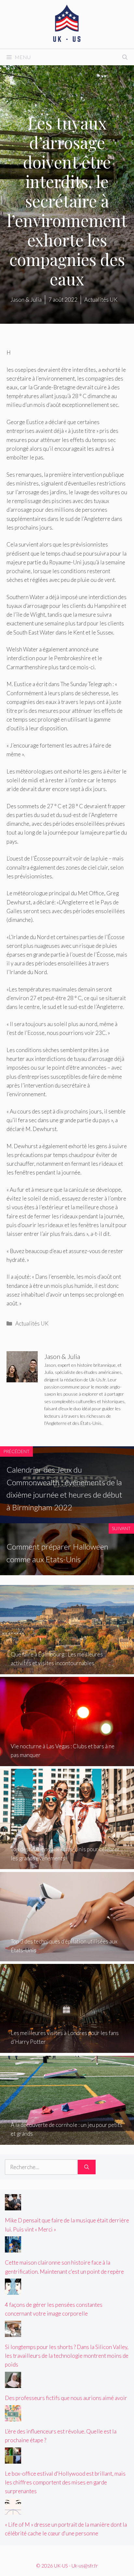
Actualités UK (32, 1323)
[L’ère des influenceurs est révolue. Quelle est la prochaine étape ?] (13, 2417)
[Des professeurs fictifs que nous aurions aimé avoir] (13, 2384)
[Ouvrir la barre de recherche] (125, 57)
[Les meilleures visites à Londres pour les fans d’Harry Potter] (67, 2048)
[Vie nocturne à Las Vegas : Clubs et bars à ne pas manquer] (67, 1762)
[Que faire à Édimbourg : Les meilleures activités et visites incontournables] (67, 1670)
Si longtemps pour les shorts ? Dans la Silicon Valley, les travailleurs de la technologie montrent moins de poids (67, 2356)
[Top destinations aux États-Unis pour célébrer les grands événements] (67, 1865)
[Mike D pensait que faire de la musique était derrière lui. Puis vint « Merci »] (13, 2206)
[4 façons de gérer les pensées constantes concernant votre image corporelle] (13, 2290)
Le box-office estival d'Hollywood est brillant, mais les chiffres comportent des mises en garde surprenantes (65, 2482)
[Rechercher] (87, 2167)
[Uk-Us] (67, 24)
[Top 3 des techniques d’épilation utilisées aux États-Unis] (67, 1957)
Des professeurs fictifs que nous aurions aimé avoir (66, 2398)
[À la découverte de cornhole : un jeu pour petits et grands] (67, 2140)
